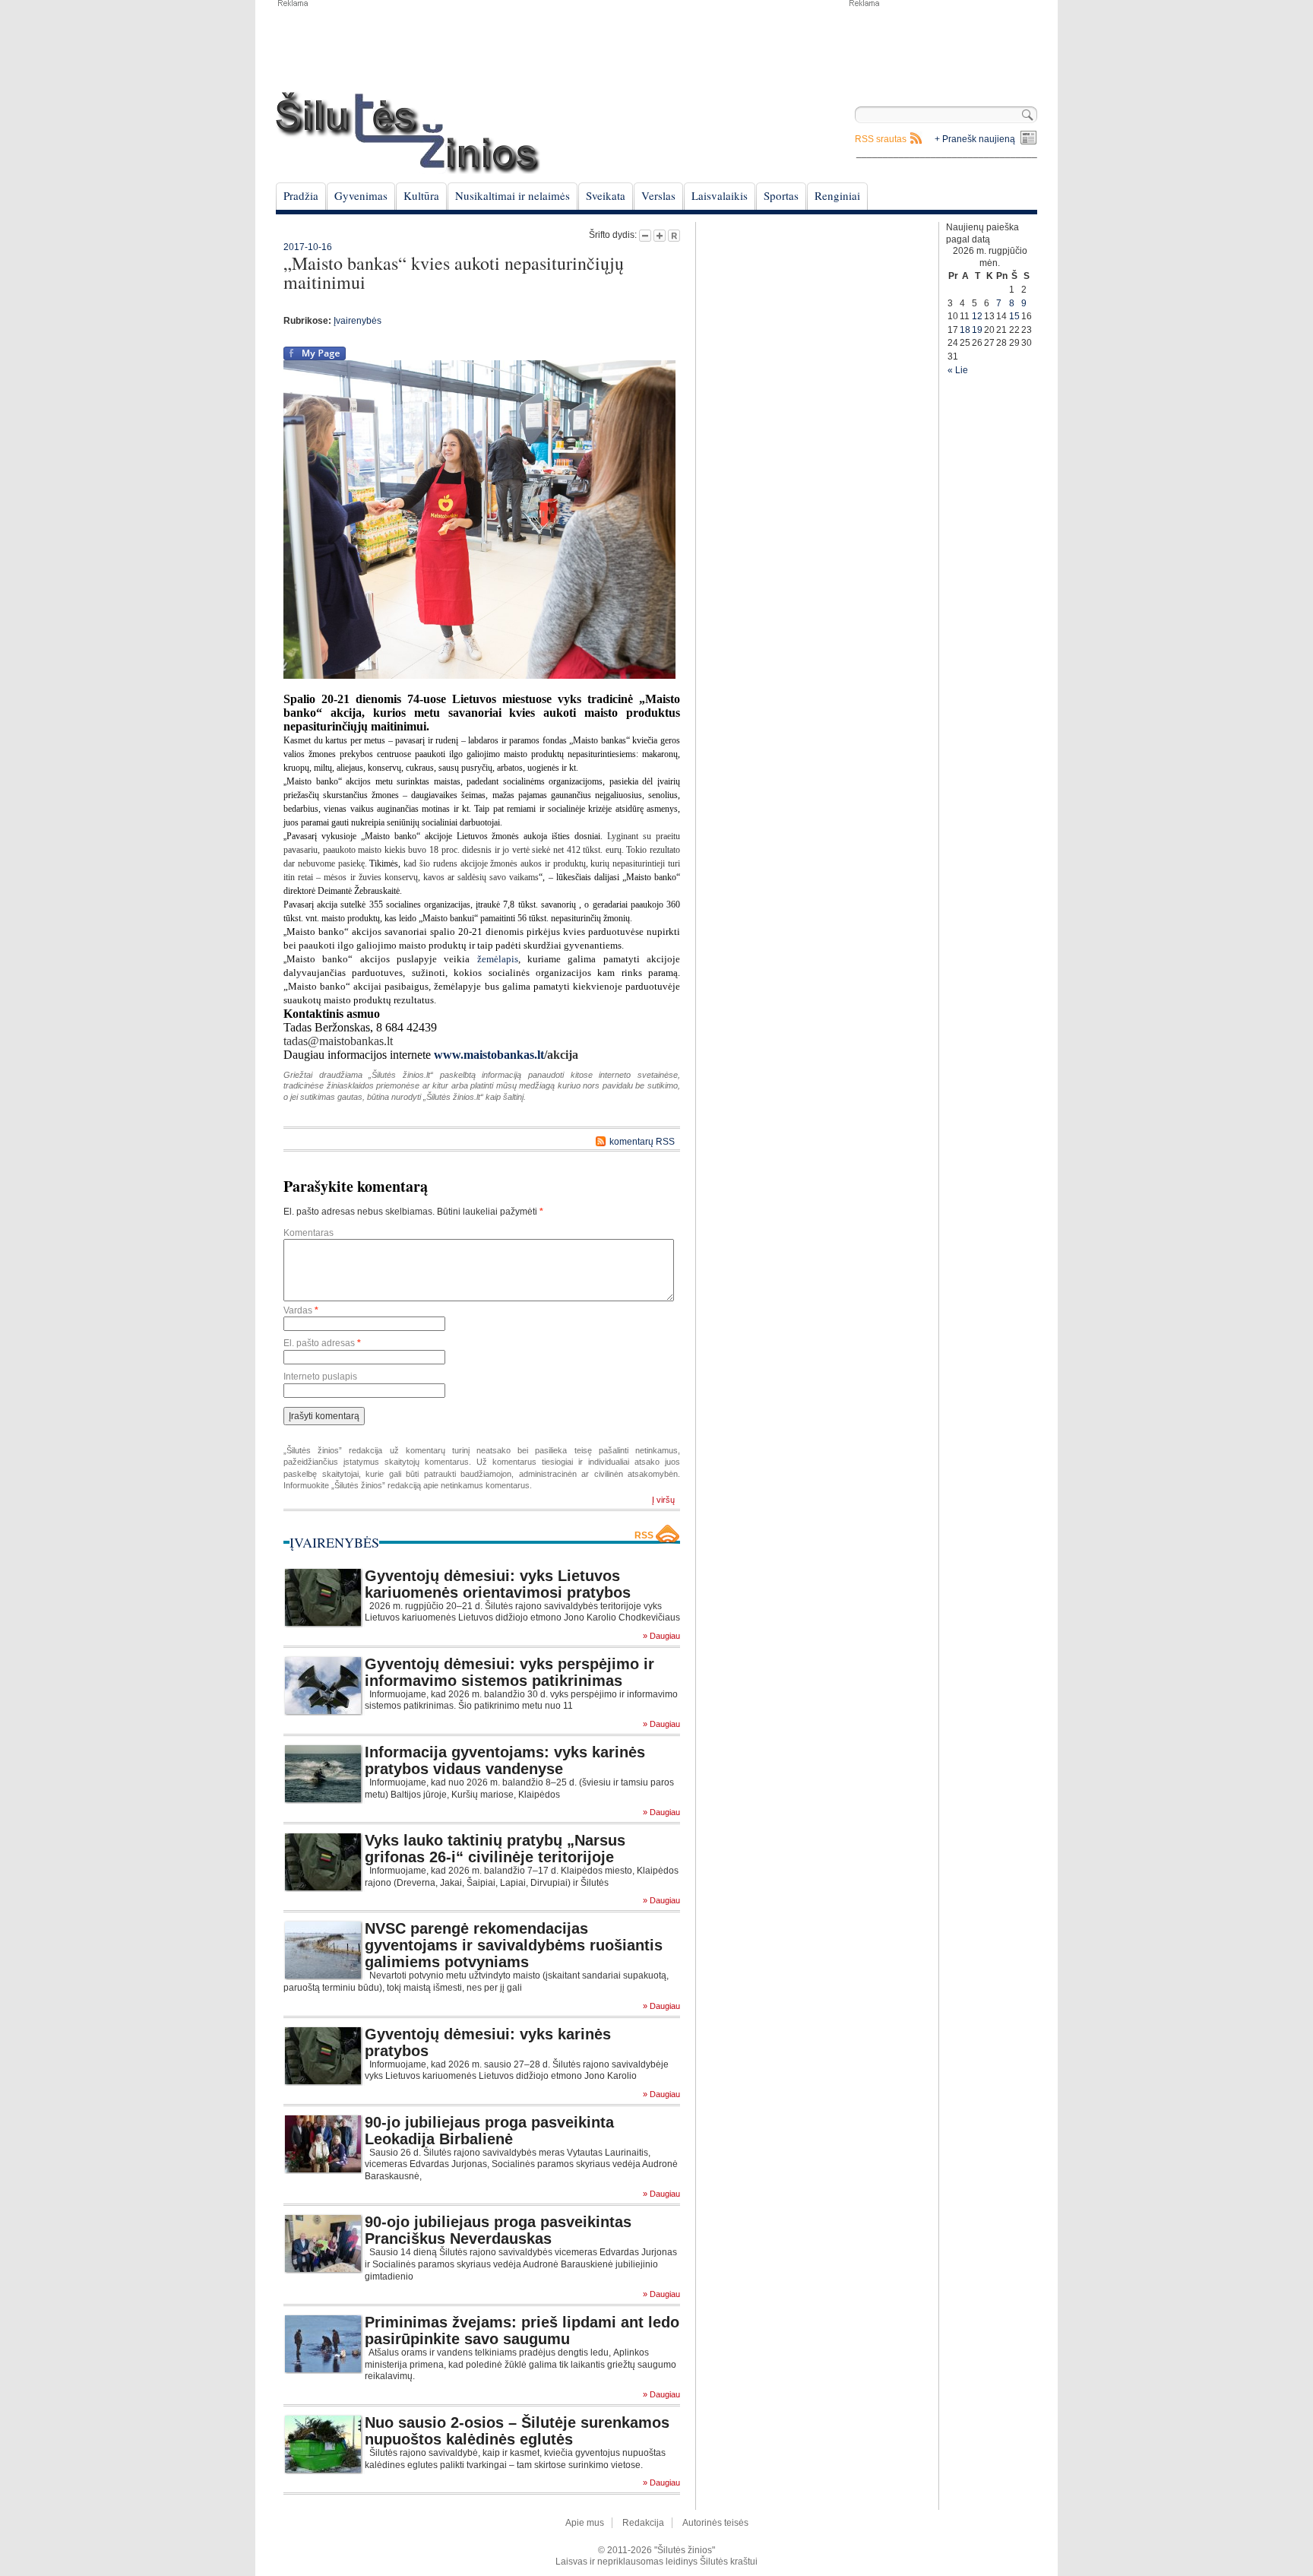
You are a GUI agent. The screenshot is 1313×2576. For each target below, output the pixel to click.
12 (977, 316)
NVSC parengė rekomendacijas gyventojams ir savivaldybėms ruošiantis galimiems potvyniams (514, 1945)
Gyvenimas (361, 195)
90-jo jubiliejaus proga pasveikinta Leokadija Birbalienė (489, 2131)
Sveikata (606, 195)
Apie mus (585, 2523)
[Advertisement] (942, 46)
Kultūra (421, 195)
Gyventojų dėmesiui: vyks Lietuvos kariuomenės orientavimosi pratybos (498, 1584)
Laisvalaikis (720, 195)
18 (965, 330)
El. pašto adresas (322, 1343)
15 (1014, 316)
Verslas (658, 195)
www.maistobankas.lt (489, 1055)
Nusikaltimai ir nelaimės (513, 195)
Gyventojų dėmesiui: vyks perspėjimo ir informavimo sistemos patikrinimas (509, 1672)
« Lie (958, 370)
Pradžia (301, 195)
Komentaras (308, 1233)
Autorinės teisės (715, 2523)
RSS (644, 1535)
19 (977, 330)
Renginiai (837, 195)
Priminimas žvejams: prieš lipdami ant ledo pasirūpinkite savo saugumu (522, 2330)
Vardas (301, 1310)
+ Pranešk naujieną (975, 139)
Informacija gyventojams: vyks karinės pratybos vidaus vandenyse (505, 1760)
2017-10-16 (308, 247)
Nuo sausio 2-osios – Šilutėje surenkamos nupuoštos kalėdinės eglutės (517, 2431)
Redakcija (643, 2523)
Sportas (781, 195)
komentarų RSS (642, 1142)
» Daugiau (661, 1636)
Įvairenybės (358, 321)
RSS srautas (881, 139)
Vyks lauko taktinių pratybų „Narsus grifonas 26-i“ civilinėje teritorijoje (495, 1849)
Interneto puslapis (320, 1377)
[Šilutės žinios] (408, 133)
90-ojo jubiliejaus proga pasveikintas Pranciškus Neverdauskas (498, 2230)
